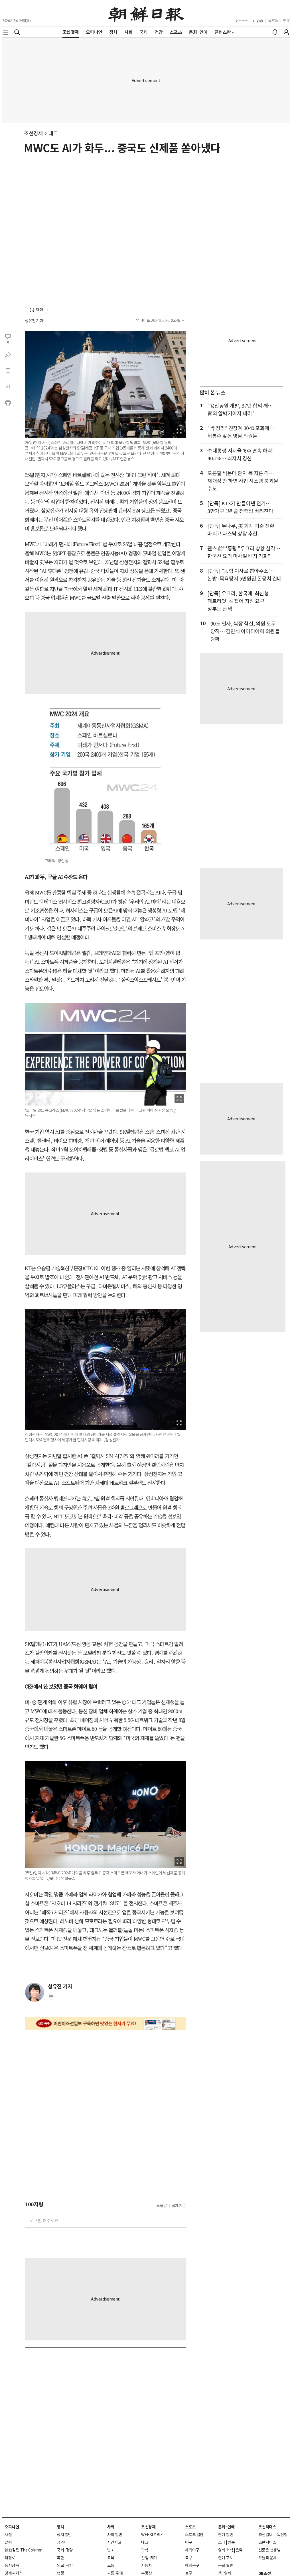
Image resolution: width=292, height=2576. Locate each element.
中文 (286, 20)
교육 (111, 2558)
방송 (231, 2542)
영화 (228, 2573)
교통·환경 (115, 2573)
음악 (239, 2550)
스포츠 (190, 2527)
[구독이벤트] (105, 2024)
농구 (189, 2573)
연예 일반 (226, 2535)
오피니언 (12, 2527)
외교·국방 (65, 2565)
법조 (111, 2550)
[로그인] (286, 32)
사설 (8, 2535)
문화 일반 (226, 2565)
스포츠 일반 (194, 2535)
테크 (53, 133)
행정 (60, 2573)
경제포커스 (14, 2573)
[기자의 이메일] (51, 1998)
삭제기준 (179, 2206)
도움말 (162, 2206)
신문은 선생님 (269, 2550)
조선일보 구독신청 (273, 2535)
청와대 (62, 2542)
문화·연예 (226, 2527)
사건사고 (114, 2542)
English (258, 20)
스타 (222, 2542)
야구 (189, 2542)
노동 (111, 2565)
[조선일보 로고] (146, 13)
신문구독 (242, 20)
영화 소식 (226, 2550)
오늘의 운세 (268, 2558)
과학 (145, 2550)
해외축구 (192, 2565)
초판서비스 (267, 2542)
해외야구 (192, 2550)
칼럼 (8, 2542)
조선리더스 (267, 2527)
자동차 (147, 2565)
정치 (60, 2527)
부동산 (147, 2573)
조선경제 (33, 133)
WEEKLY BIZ (152, 2535)
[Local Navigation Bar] (6, 32)
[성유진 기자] (35, 1992)
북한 (60, 2558)
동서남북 (12, 2565)
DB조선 (265, 2573)
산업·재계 (149, 2558)
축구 (189, 2558)
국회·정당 (65, 2550)
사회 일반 (115, 2535)
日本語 (273, 20)
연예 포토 (226, 2558)
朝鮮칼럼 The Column (24, 2550)
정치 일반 (64, 2535)
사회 (111, 2527)
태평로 (10, 2558)
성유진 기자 (34, 321)
